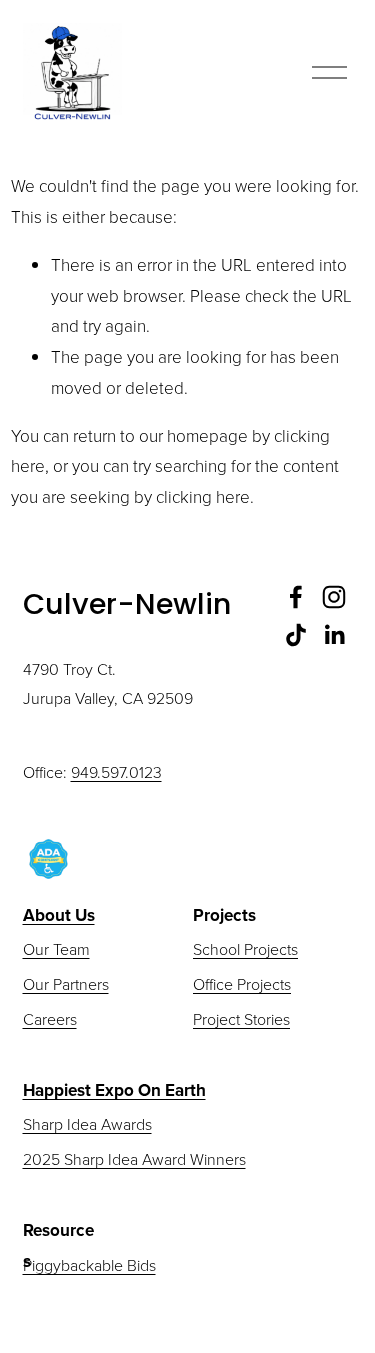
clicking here (203, 496)
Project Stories (241, 1019)
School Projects (245, 949)
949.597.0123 (116, 772)
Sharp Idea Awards (87, 1124)
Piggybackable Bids (89, 1265)
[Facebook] (296, 597)
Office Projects (242, 984)
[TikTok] (296, 635)
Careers (50, 1019)
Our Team (56, 949)
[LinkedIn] (334, 635)
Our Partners (66, 984)
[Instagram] (334, 597)
